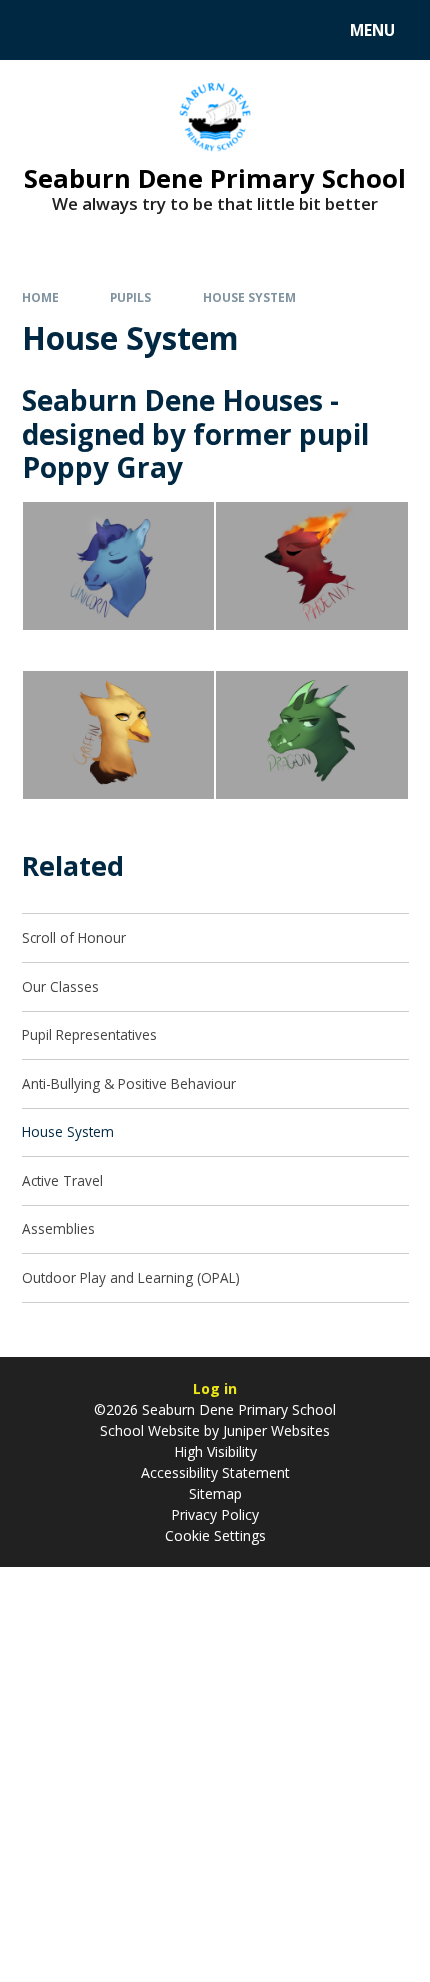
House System (249, 297)
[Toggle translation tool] (90, 30)
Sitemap (215, 1493)
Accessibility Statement (215, 1472)
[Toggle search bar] (39, 30)
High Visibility (215, 1451)
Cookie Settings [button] (215, 1535)
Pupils (130, 297)
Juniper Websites (274, 1430)
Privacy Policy (215, 1514)
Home (40, 297)
